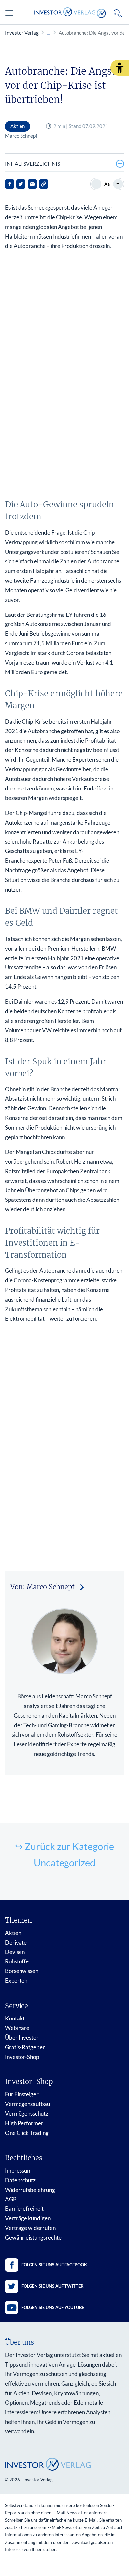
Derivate (16, 1942)
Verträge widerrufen (30, 2228)
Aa (107, 184)
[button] (120, 68)
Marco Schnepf (21, 136)
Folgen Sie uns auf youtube (53, 2307)
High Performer (24, 2123)
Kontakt (15, 2018)
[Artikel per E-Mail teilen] (32, 184)
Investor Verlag (22, 33)
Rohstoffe (17, 1961)
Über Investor (22, 2038)
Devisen (15, 1952)
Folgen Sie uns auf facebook (54, 2265)
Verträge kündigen (28, 2218)
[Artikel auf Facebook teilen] (10, 184)
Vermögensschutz (27, 2113)
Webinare (17, 2028)
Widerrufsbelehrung (30, 2190)
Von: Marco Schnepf (43, 1587)
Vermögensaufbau (27, 2104)
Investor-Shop (22, 2057)
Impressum (18, 2170)
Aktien (13, 1933)
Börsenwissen (22, 1971)
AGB (11, 2199)
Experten (16, 1981)
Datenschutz (20, 2180)
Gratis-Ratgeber (25, 2047)
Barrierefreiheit (24, 2209)
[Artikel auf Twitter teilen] (21, 184)
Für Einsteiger (22, 2094)
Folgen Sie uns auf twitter (53, 2286)
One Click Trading (27, 2133)
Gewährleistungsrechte (33, 2237)
